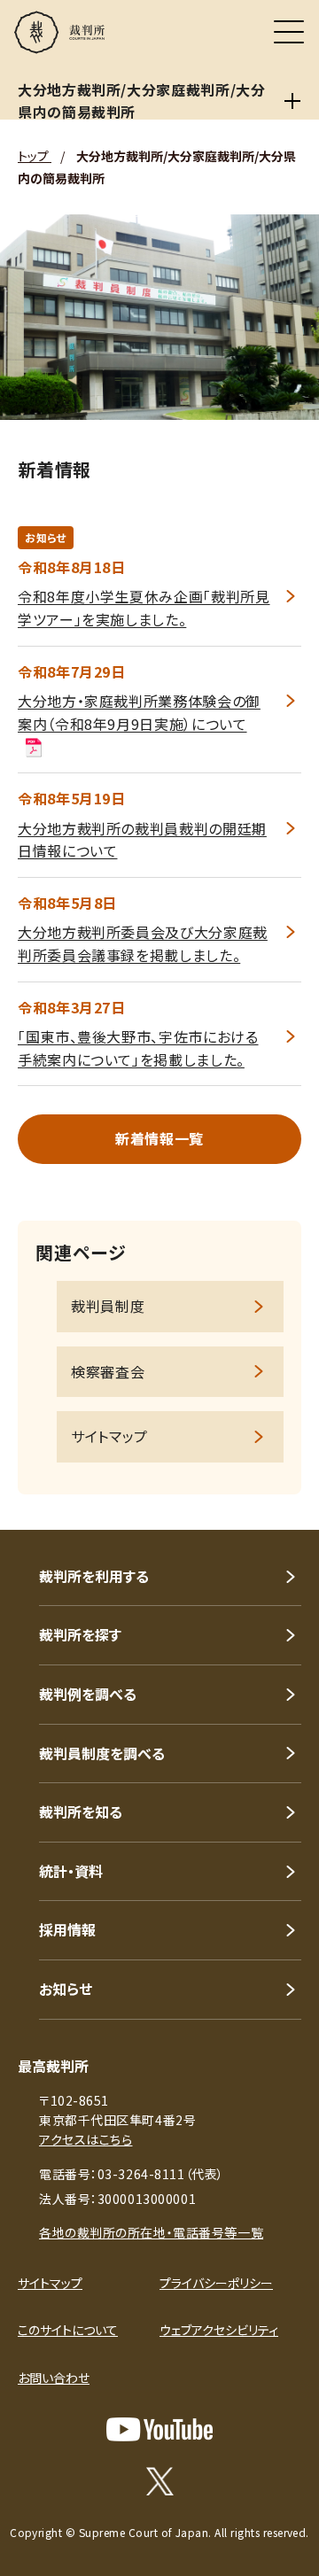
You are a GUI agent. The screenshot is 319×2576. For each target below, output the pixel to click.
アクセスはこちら (86, 2139)
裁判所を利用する (94, 1576)
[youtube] (159, 2429)
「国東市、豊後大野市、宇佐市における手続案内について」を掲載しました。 (138, 1048)
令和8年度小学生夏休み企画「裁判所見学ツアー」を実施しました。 (144, 608)
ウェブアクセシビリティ (219, 2330)
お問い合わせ (54, 2378)
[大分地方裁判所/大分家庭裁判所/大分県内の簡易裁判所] (292, 101)
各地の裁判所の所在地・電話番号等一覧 (151, 2232)
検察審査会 (108, 1371)
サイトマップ (109, 1436)
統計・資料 (71, 1871)
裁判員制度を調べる (102, 1753)
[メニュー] (289, 32)
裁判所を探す (80, 1634)
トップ (35, 156)
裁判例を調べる (88, 1694)
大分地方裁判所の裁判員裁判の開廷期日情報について (142, 840)
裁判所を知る (81, 1812)
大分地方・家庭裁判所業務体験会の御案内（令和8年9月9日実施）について (139, 712)
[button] (282, 1506)
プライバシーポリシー (216, 2283)
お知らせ (66, 1989)
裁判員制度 (108, 1306)
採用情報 (67, 1929)
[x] (160, 2481)
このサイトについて (68, 2330)
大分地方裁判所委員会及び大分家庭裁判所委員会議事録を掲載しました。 (143, 943)
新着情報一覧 (159, 1138)
